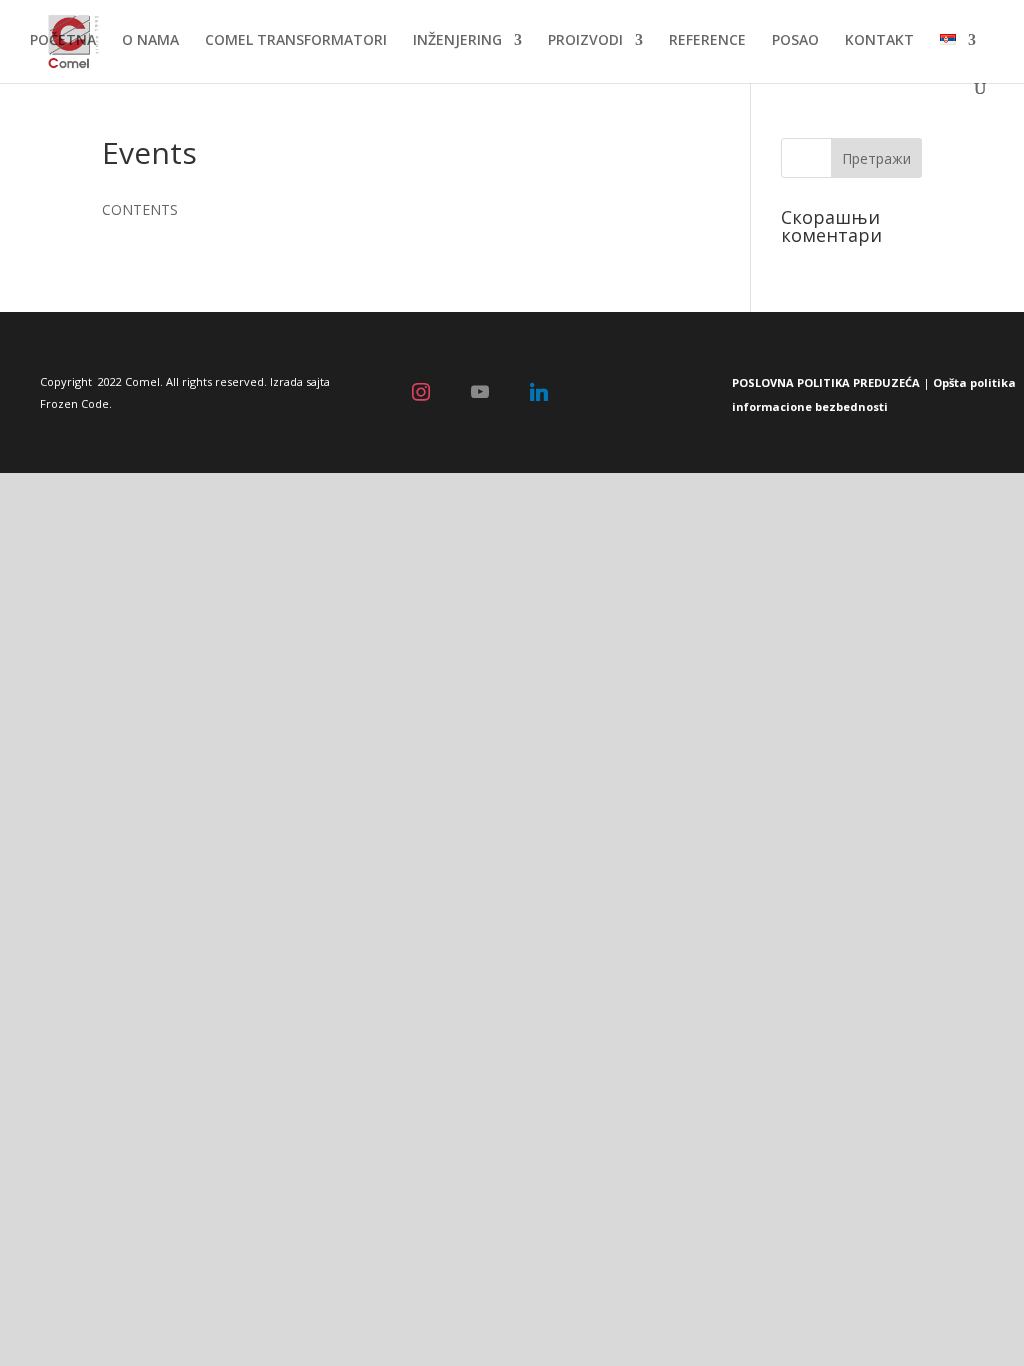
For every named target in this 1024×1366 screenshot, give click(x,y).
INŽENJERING (457, 41)
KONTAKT (879, 41)
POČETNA (63, 41)
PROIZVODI (585, 41)
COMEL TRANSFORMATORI (296, 41)
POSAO (795, 41)
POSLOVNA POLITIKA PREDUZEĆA (826, 382)
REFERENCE (707, 41)
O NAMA (150, 41)
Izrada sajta (300, 381)
